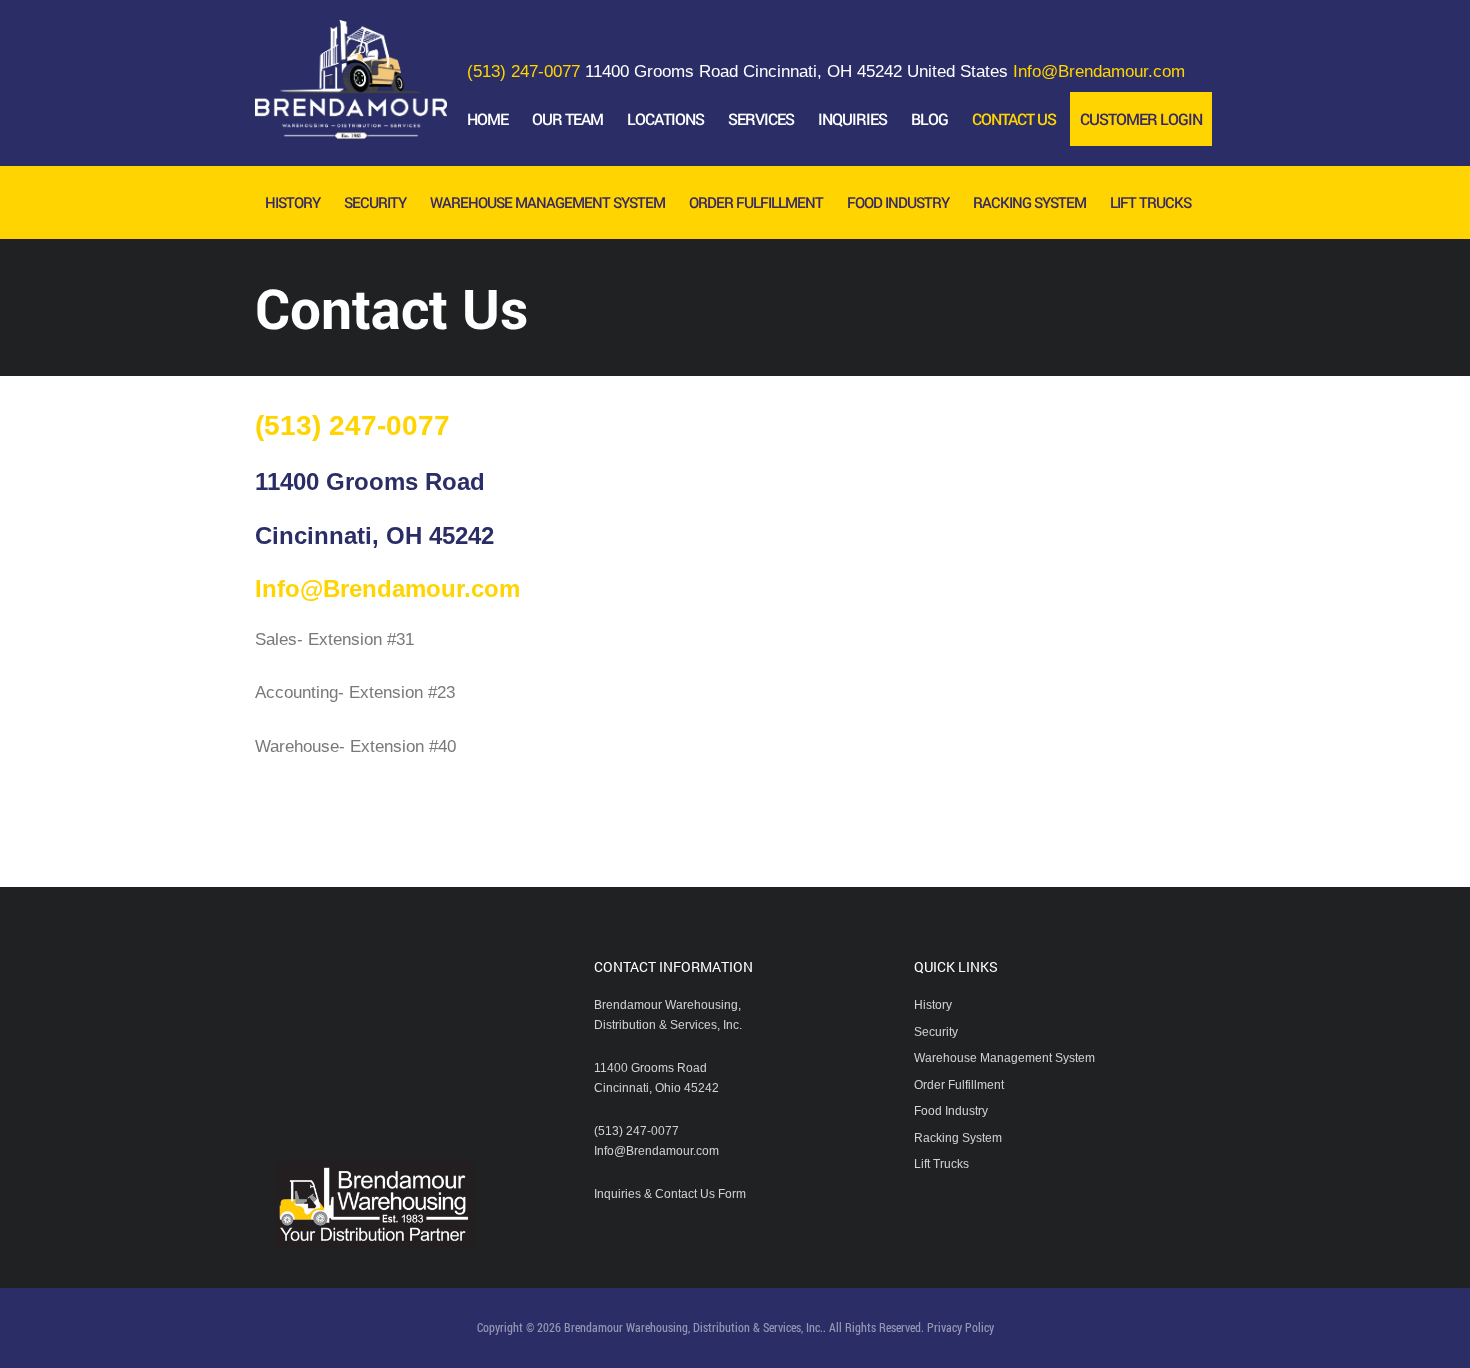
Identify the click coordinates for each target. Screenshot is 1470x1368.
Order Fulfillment (959, 1085)
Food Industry (951, 1111)
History (933, 1005)
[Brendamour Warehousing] (351, 124)
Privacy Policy (960, 1327)
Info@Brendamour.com (1099, 71)
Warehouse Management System (1004, 1058)
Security (936, 1032)
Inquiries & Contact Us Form (670, 1194)
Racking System (958, 1138)
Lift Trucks (941, 1164)
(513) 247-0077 (523, 71)
